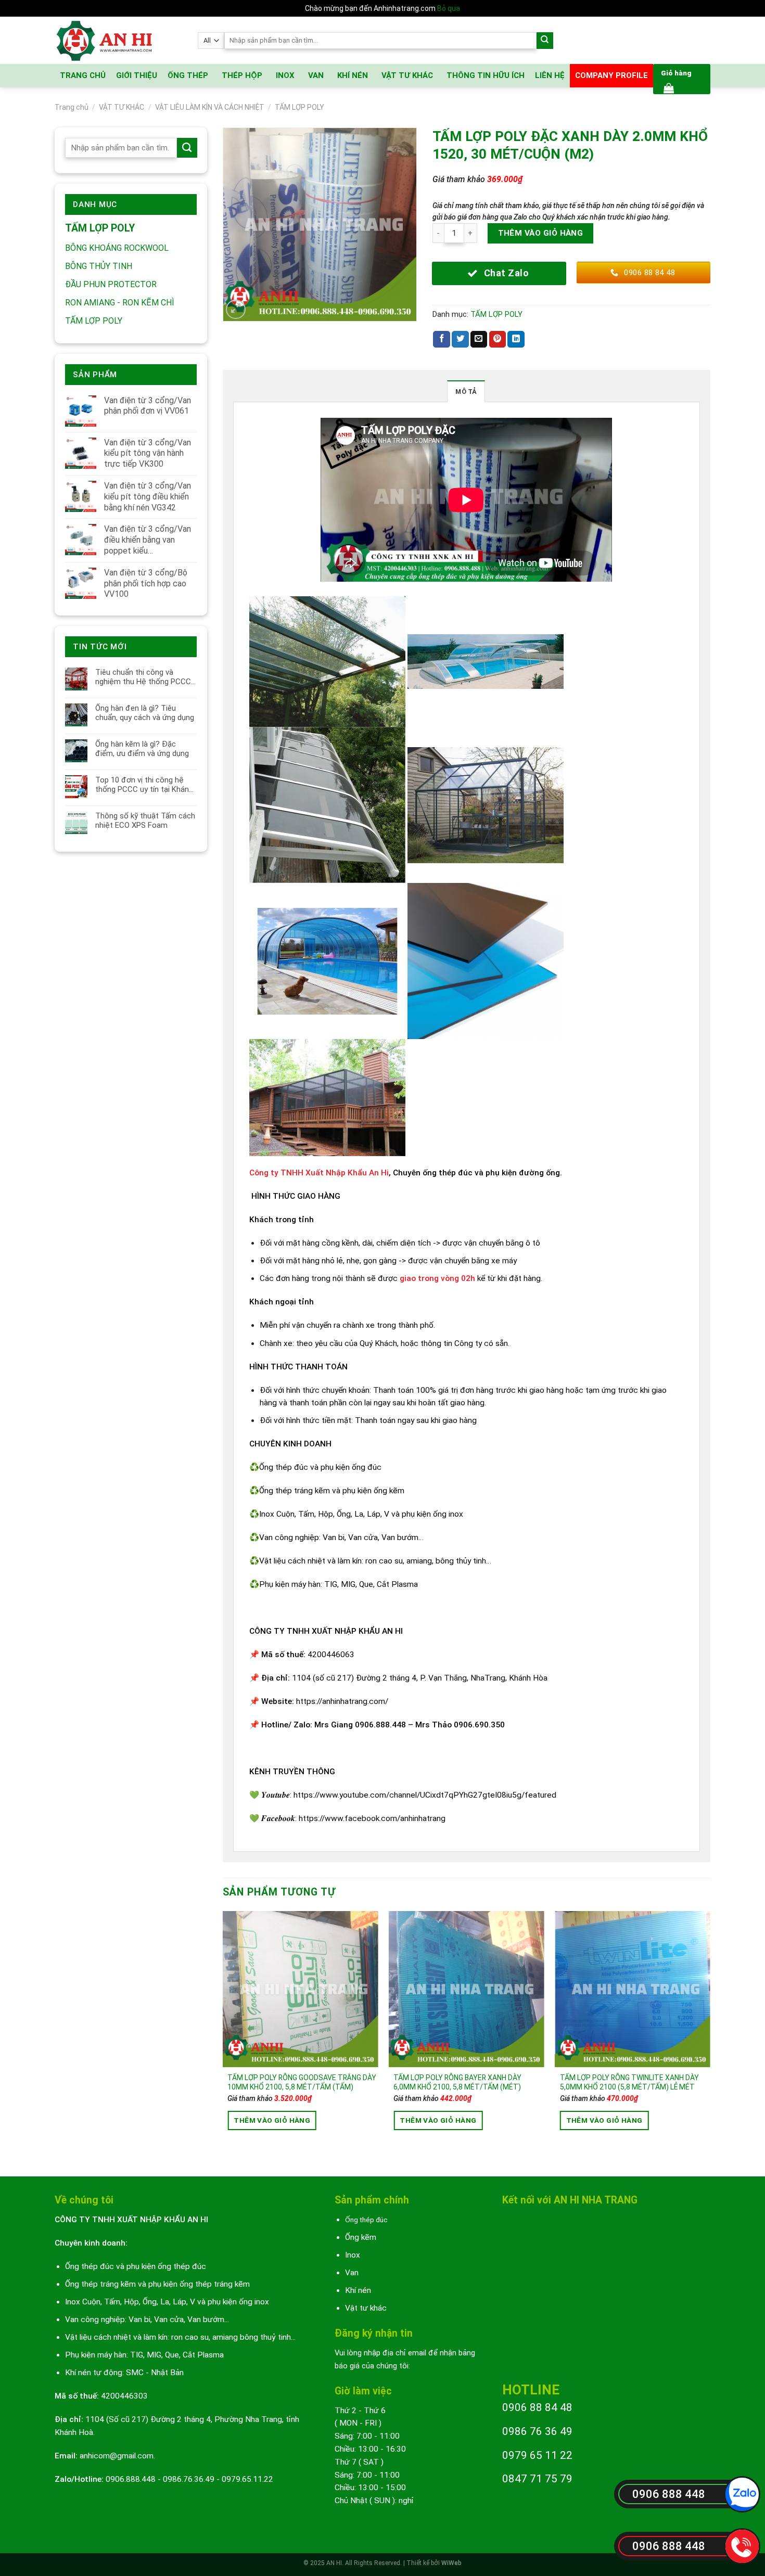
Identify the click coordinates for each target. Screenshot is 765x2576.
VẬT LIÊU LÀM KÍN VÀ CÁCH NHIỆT (210, 107)
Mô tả (466, 392)
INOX (285, 75)
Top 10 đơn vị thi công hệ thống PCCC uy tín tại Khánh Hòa (144, 785)
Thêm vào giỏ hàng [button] (272, 2120)
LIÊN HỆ (550, 75)
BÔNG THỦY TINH (99, 266)
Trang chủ (72, 107)
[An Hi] (118, 40)
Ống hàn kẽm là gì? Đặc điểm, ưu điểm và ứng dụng (142, 749)
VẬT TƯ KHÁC (407, 75)
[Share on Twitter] (460, 339)
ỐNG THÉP (188, 75)
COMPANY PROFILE (611, 75)
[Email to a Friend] (479, 339)
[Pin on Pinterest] (498, 339)
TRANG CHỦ (83, 75)
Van (352, 2273)
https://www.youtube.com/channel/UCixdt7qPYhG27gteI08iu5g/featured (425, 1795)
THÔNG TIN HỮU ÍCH (486, 75)
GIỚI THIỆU (137, 75)
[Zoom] (236, 310)
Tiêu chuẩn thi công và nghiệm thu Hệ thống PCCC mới (143, 677)
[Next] (710, 2035)
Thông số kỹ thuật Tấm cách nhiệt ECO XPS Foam (145, 821)
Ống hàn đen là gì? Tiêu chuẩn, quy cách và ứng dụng (145, 713)
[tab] (466, 391)
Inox (353, 2255)
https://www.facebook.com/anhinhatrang (372, 1818)
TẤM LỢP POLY (299, 107)
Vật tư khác (366, 2308)
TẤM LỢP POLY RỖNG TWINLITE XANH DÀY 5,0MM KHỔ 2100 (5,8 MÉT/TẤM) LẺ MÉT (629, 2082)
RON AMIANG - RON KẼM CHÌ (120, 303)
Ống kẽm (361, 2237)
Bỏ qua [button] (449, 8)
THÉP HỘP (242, 75)
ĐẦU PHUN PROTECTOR (111, 284)
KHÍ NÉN (353, 75)
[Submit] (545, 41)
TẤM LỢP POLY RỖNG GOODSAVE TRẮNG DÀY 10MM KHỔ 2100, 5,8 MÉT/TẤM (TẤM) (302, 2082)
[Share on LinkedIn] (516, 339)
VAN (316, 75)
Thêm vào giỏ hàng (541, 233)
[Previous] (223, 2035)
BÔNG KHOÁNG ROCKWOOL (117, 248)
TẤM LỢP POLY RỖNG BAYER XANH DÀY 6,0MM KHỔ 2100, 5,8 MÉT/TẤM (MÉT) (457, 2082)
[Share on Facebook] (442, 339)
